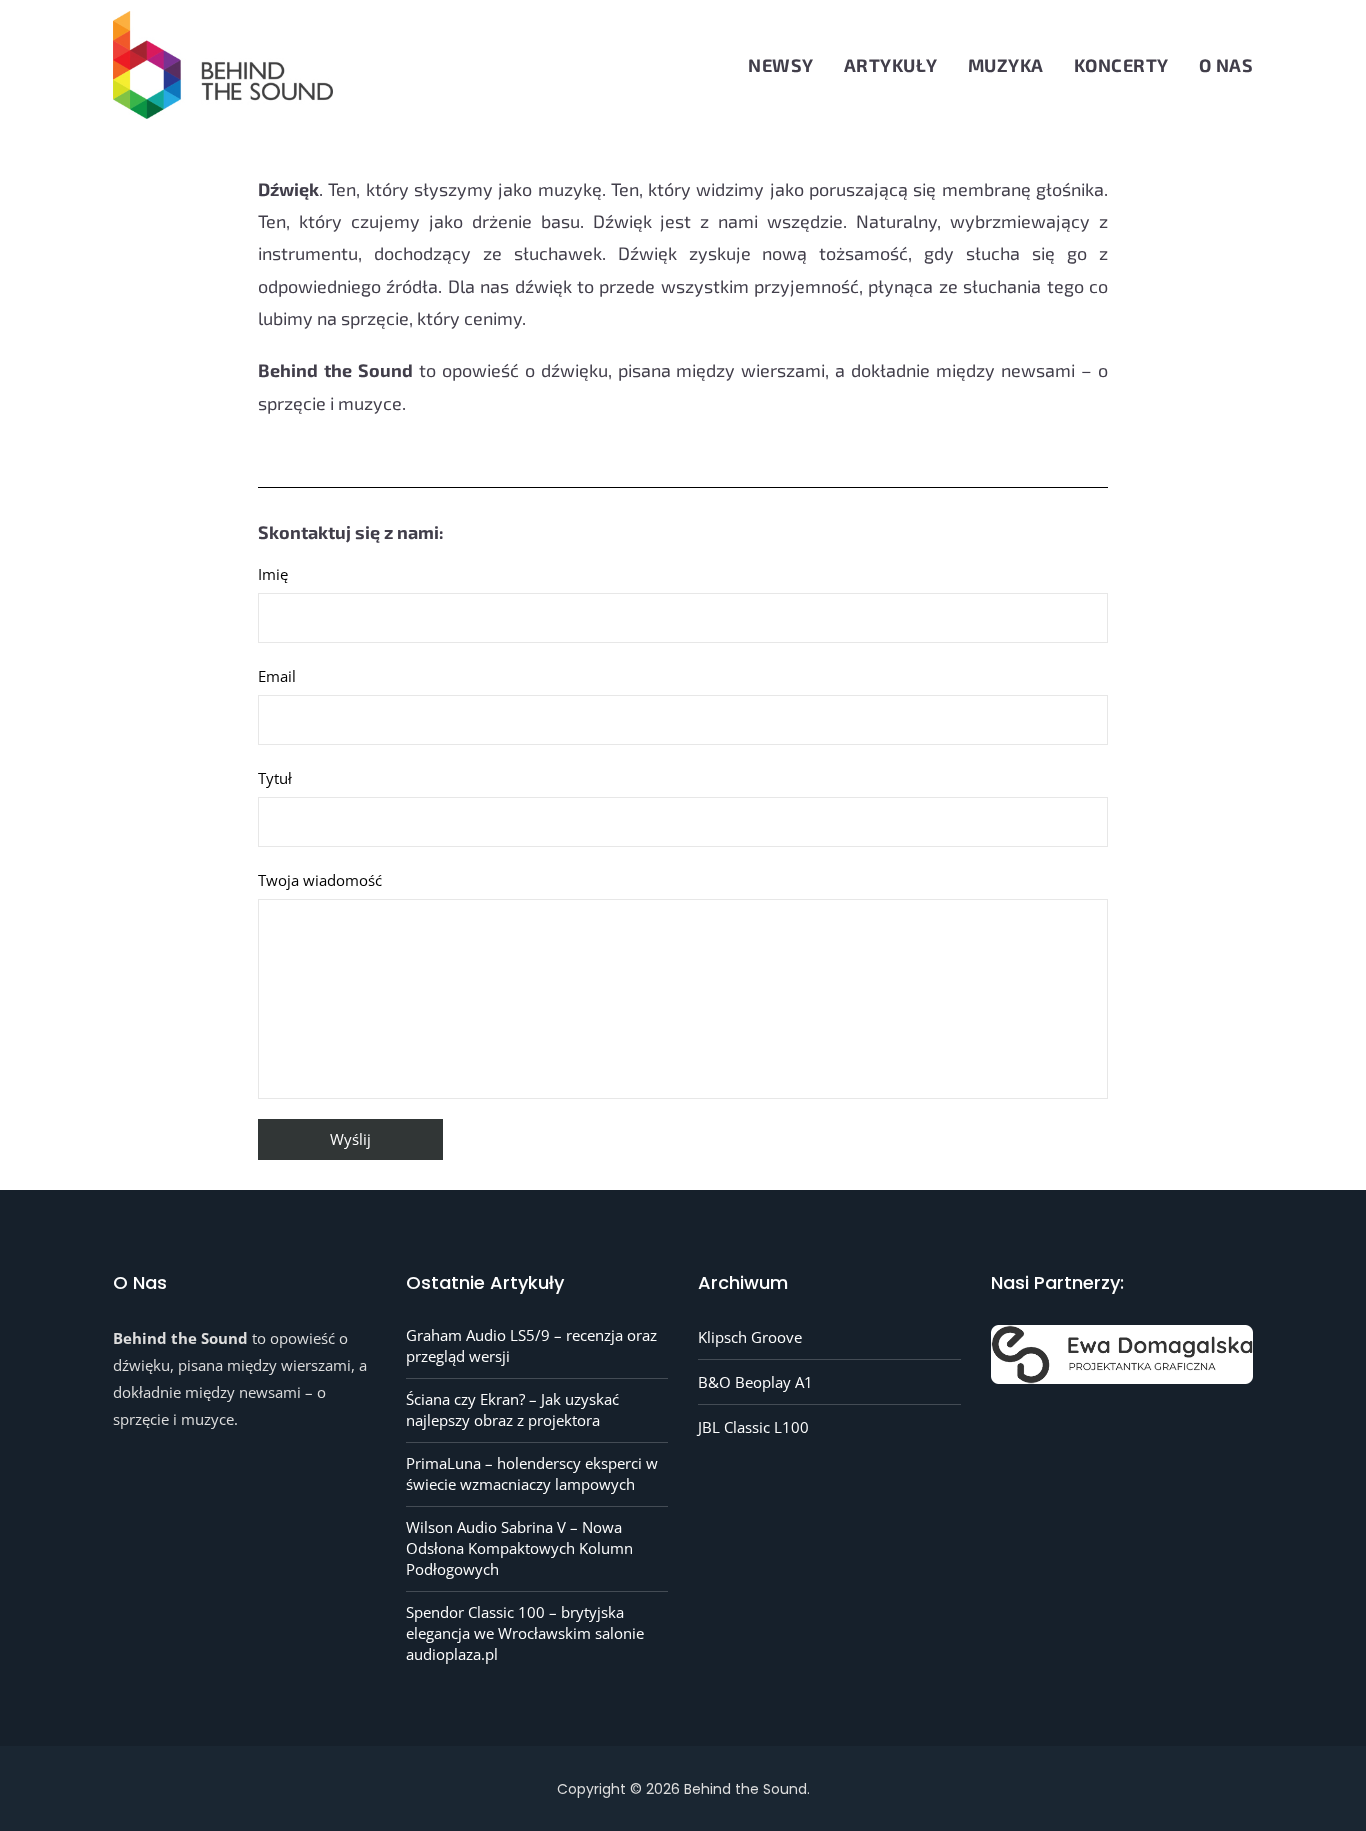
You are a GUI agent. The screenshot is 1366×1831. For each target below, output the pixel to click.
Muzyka (1006, 65)
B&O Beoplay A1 (755, 1382)
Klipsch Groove (750, 1337)
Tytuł (275, 778)
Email (277, 676)
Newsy (781, 65)
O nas (1226, 65)
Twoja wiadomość (320, 880)
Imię (273, 574)
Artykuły (891, 65)
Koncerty (1121, 65)
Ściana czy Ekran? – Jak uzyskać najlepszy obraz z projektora (512, 1409)
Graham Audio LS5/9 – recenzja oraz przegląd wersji (531, 1345)
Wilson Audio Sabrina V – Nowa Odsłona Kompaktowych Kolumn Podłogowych (519, 1548)
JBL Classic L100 (753, 1427)
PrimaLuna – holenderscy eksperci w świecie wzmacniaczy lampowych (532, 1473)
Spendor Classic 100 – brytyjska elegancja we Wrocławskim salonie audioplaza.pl (525, 1633)
